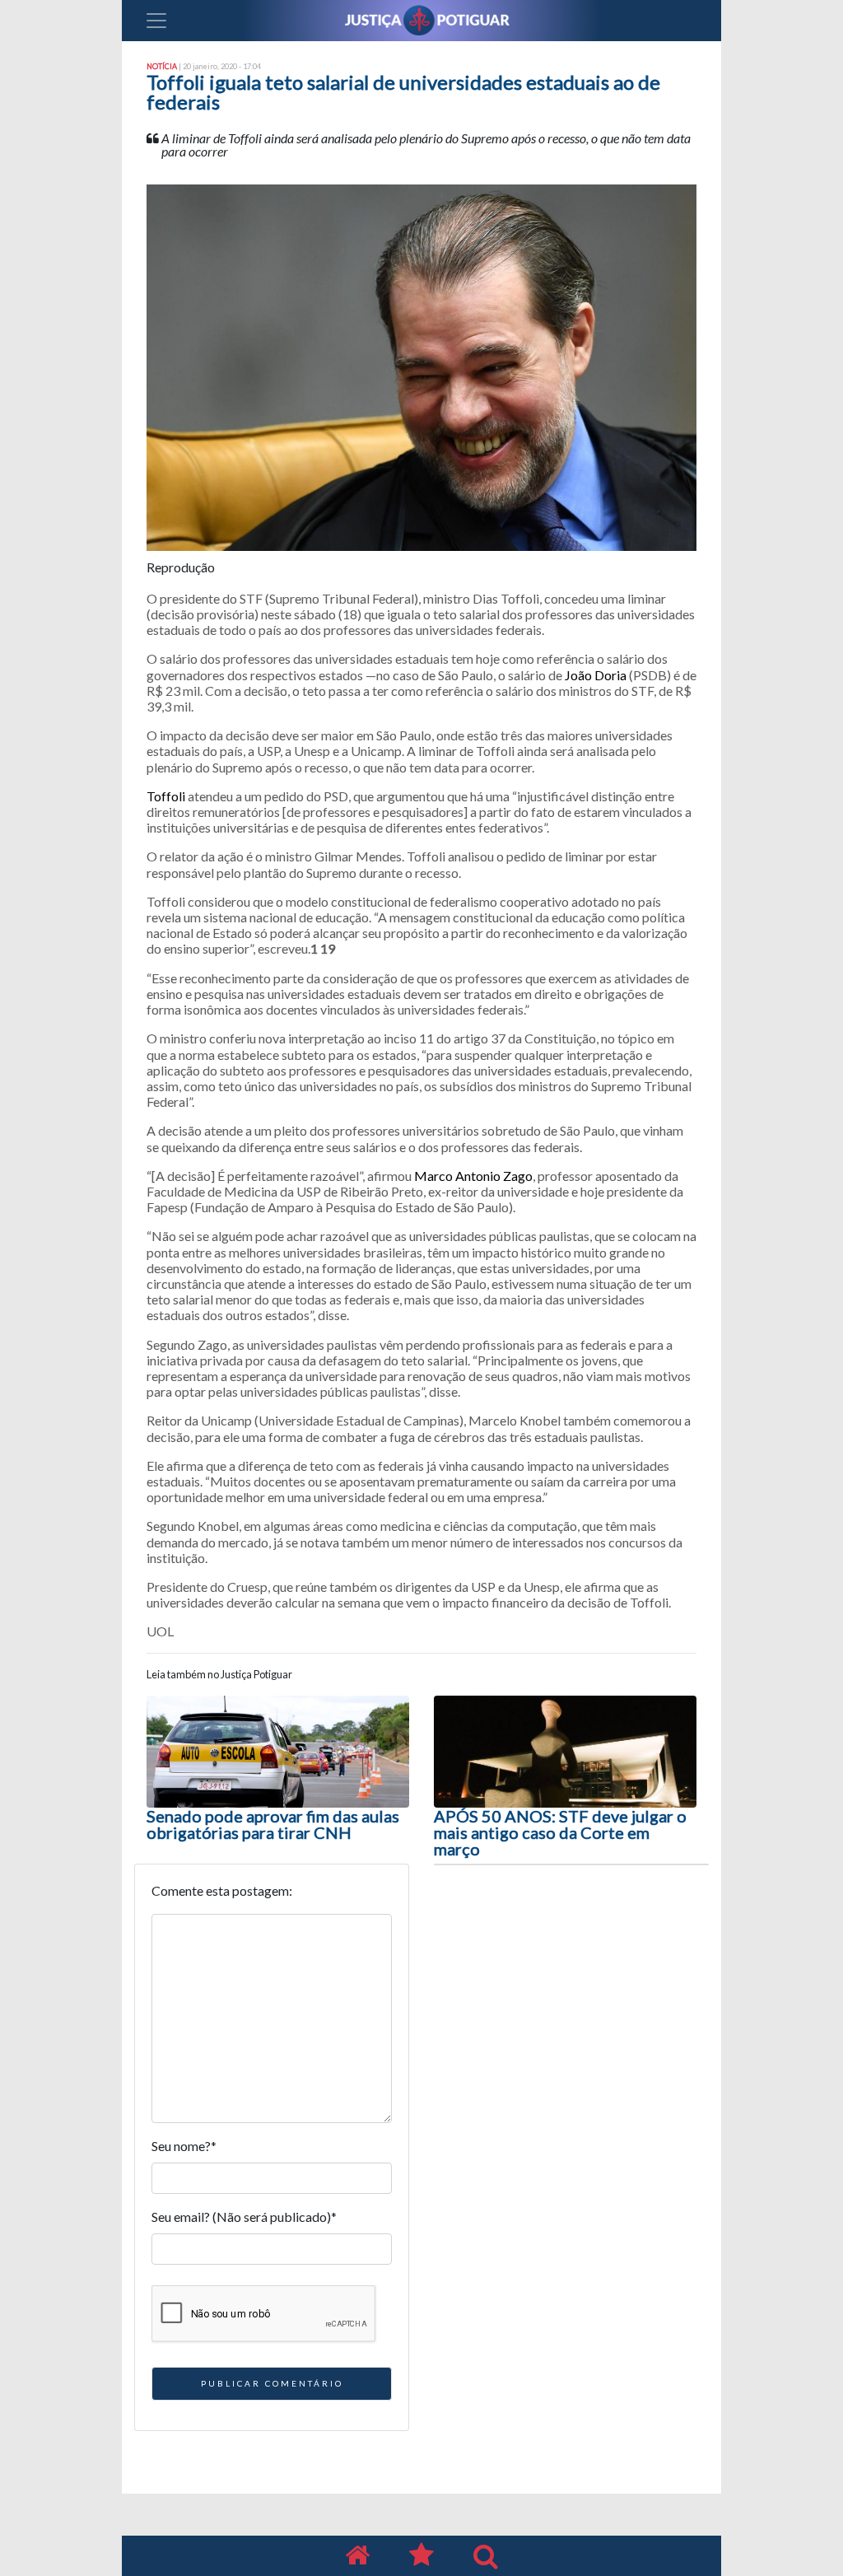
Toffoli (166, 796)
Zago (518, 1176)
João (580, 675)
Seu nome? (184, 2146)
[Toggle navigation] (156, 21)
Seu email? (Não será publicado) (244, 2217)
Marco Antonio (459, 1176)
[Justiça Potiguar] (357, 2556)
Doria (610, 675)
